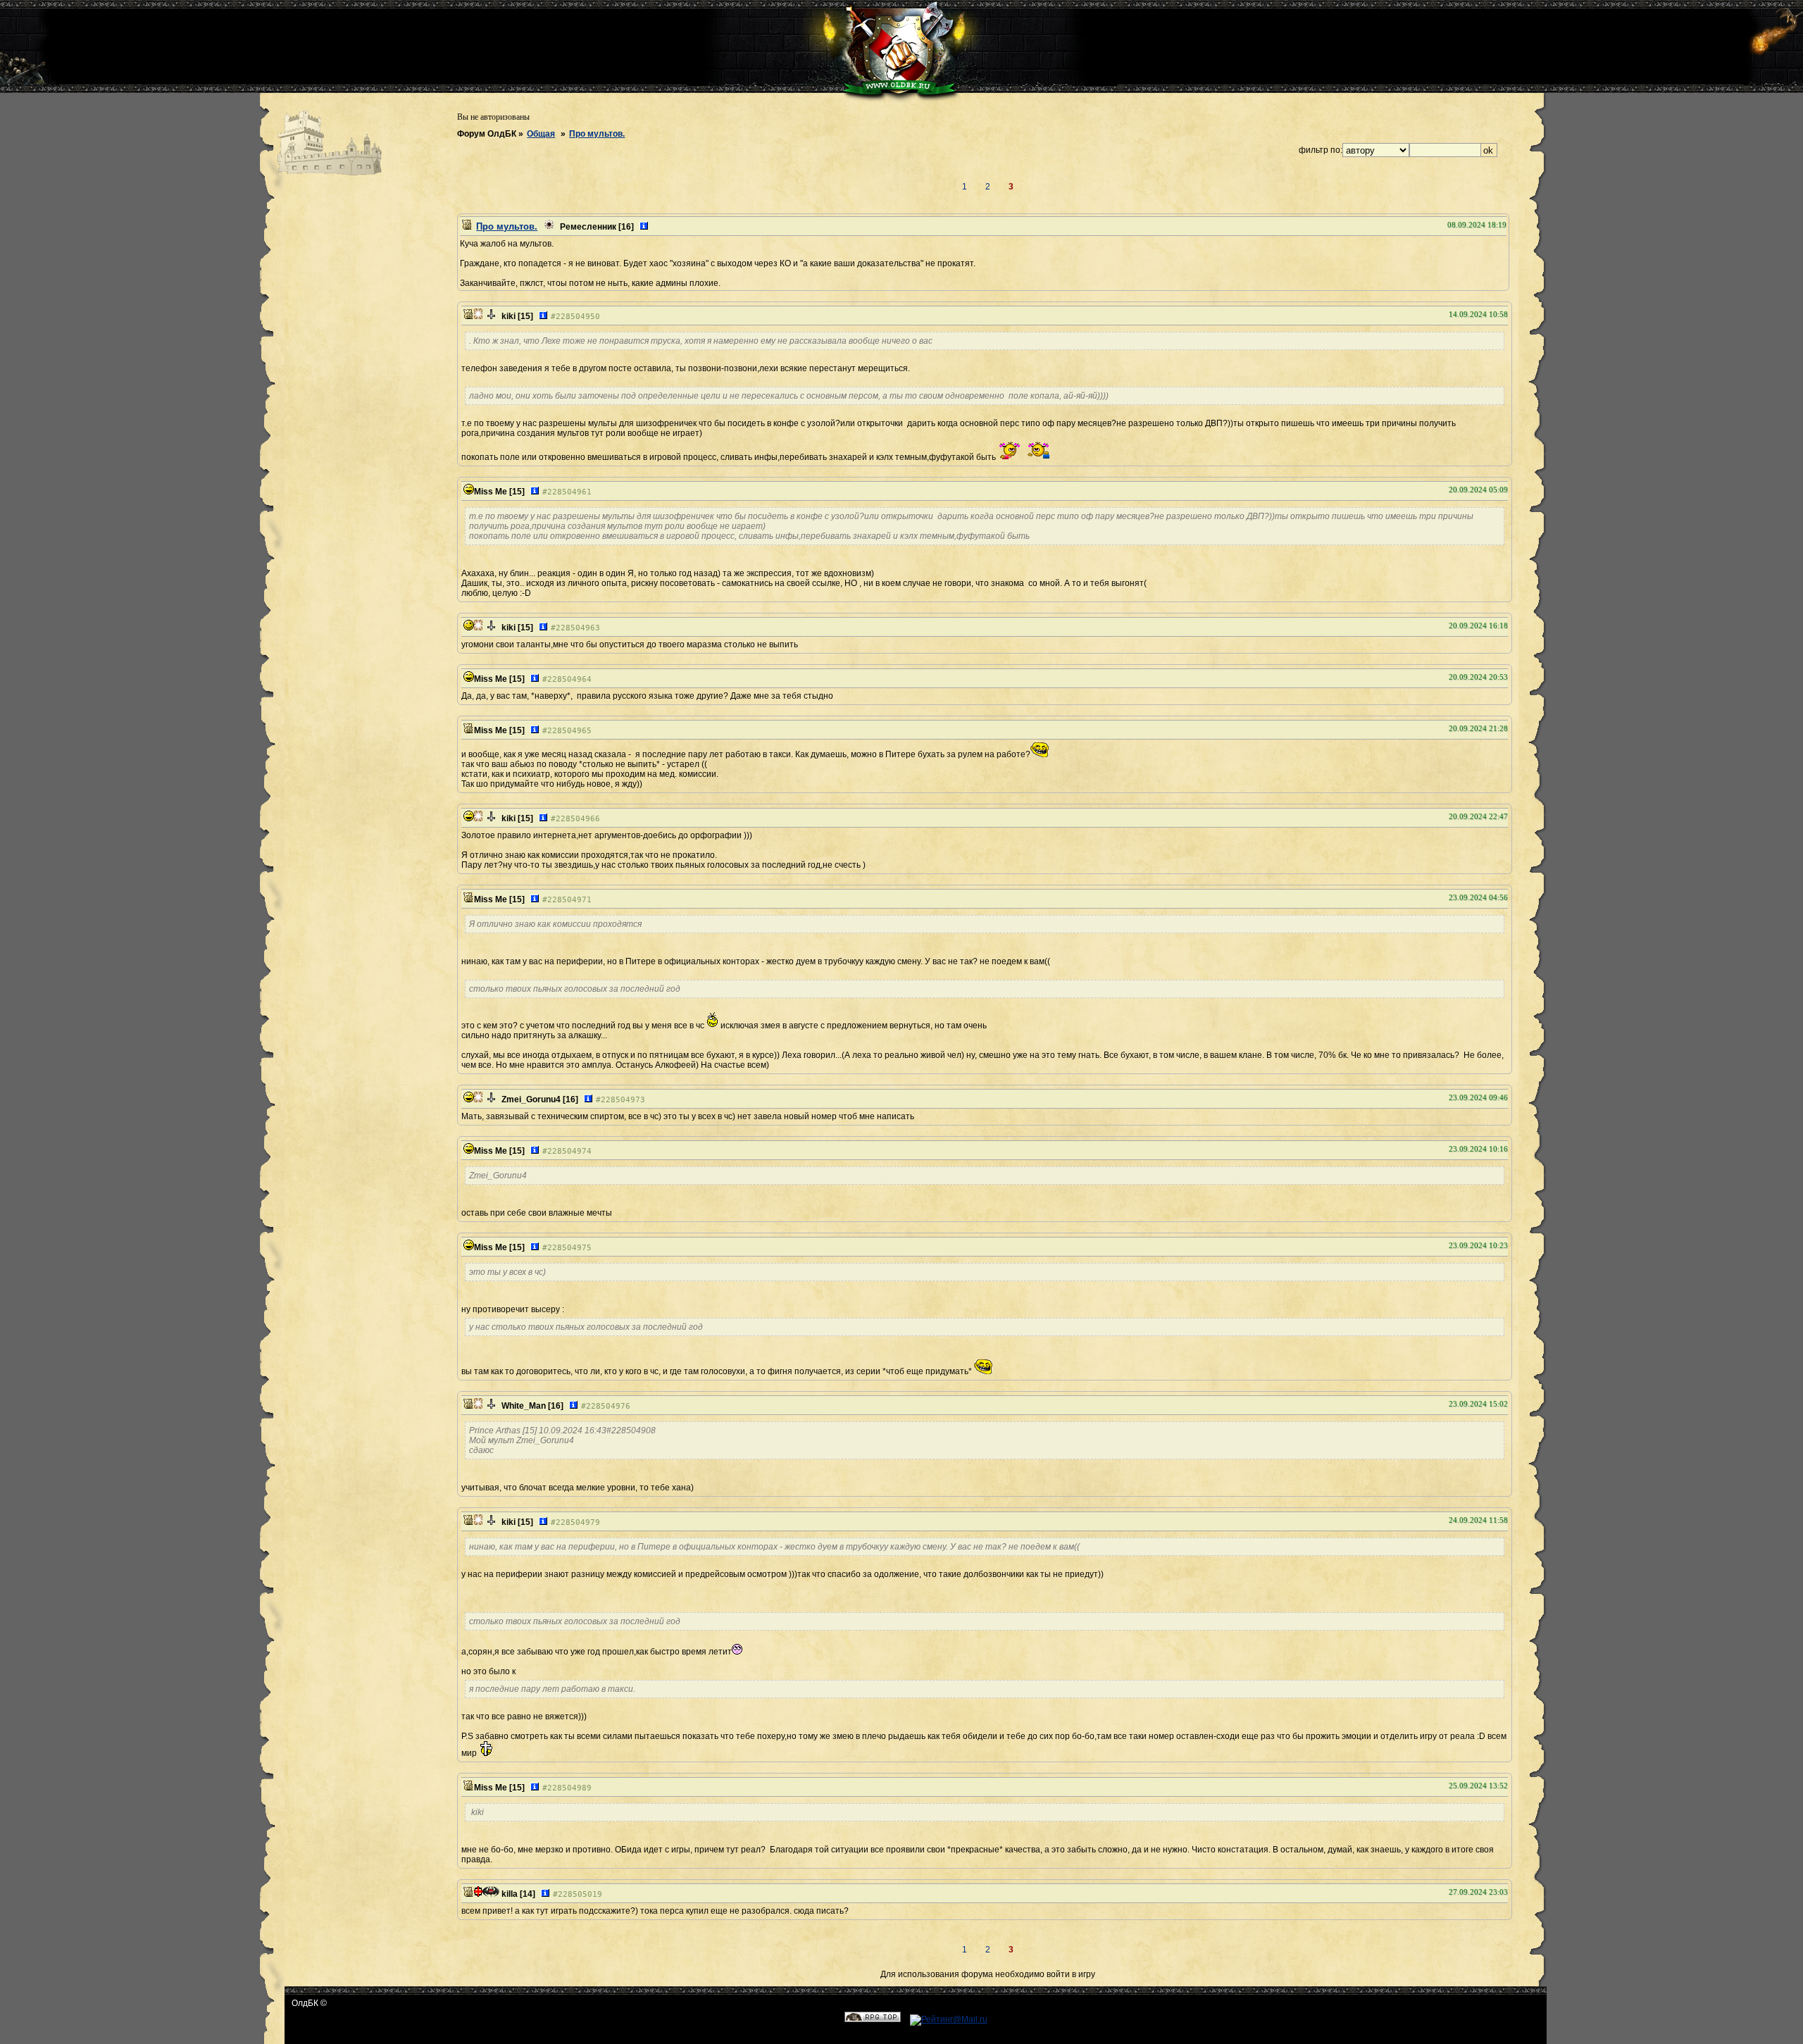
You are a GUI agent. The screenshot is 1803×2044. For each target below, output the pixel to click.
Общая (541, 134)
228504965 (569, 731)
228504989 (569, 1788)
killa (510, 1894)
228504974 (569, 1151)
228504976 (608, 1406)
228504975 (569, 1248)
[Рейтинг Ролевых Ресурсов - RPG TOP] (873, 2019)
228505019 (580, 1894)
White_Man (524, 1406)
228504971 (569, 900)
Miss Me (491, 492)
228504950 (578, 317)
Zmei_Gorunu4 (531, 1099)
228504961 (569, 492)
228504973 (623, 1100)
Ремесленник (588, 227)
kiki (509, 316)
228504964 (569, 679)
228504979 (578, 1522)
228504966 (578, 819)
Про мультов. (597, 134)
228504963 (578, 628)
